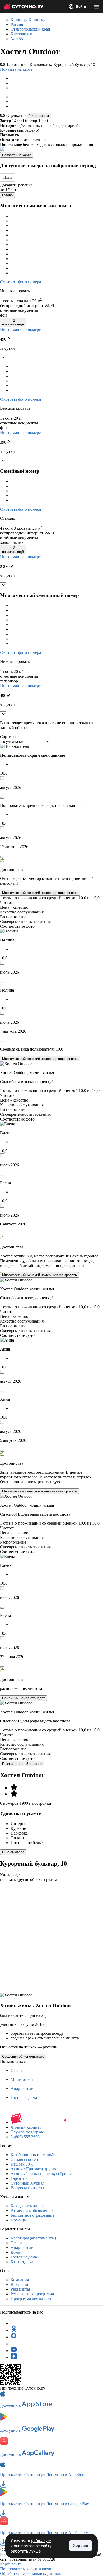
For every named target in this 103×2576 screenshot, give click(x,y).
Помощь (18, 2220)
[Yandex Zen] (14, 2357)
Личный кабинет (26, 2127)
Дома (15, 2252)
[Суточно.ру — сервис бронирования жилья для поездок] (24, 7)
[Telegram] (14, 2323)
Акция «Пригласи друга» (33, 2169)
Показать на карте (16, 69)
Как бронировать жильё (32, 2155)
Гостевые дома (24, 2097)
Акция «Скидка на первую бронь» (42, 2174)
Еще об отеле (13, 1852)
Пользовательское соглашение (27, 2569)
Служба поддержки (28, 2132)
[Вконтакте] (14, 2344)
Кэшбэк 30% (22, 2164)
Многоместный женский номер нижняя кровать (39, 1275)
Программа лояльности (32, 2299)
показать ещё (13, 322)
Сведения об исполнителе (23, 2057)
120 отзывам (39, 116)
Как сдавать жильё (27, 2206)
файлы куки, (42, 2541)
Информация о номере (20, 329)
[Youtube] (14, 2351)
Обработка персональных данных (31, 2573)
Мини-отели (22, 2079)
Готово (7, 195)
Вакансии (19, 2284)
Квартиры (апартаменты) (33, 2238)
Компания (20, 2280)
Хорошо (81, 2546)
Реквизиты (20, 2289)
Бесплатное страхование (32, 2215)
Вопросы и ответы (27, 2188)
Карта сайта (11, 2564)
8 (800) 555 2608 (25, 2137)
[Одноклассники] (14, 2330)
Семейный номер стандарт (24, 1698)
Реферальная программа (32, 2294)
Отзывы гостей (24, 2159)
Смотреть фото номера (20, 282)
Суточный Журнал (27, 2183)
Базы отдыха (22, 2262)
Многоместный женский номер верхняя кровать (40, 893)
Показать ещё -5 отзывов (22, 1764)
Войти (81, 7)
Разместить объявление (32, 2211)
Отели (16, 2070)
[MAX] (14, 2337)
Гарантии (19, 2178)
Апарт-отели (22, 2088)
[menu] (96, 7)
